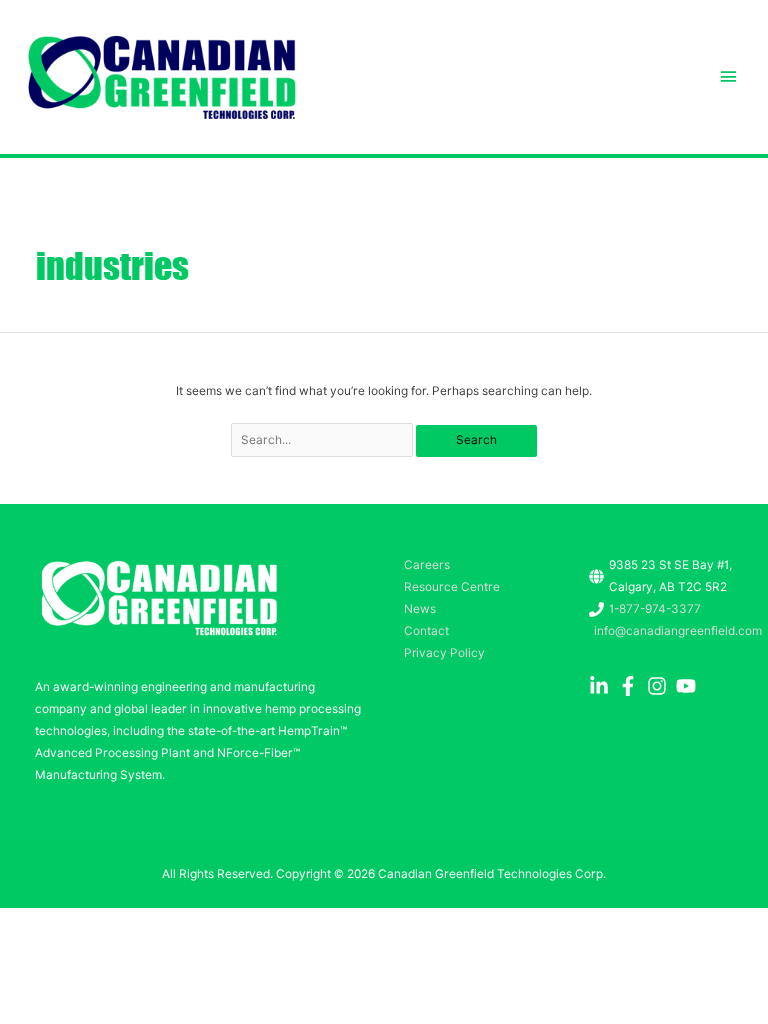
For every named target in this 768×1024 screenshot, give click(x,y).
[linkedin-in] (602, 686)
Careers (427, 565)
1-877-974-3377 (655, 609)
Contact (426, 631)
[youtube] (689, 686)
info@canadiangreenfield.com (678, 631)
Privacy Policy (444, 653)
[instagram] (660, 686)
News (420, 609)
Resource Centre (452, 587)
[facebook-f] (631, 686)
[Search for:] (324, 440)
